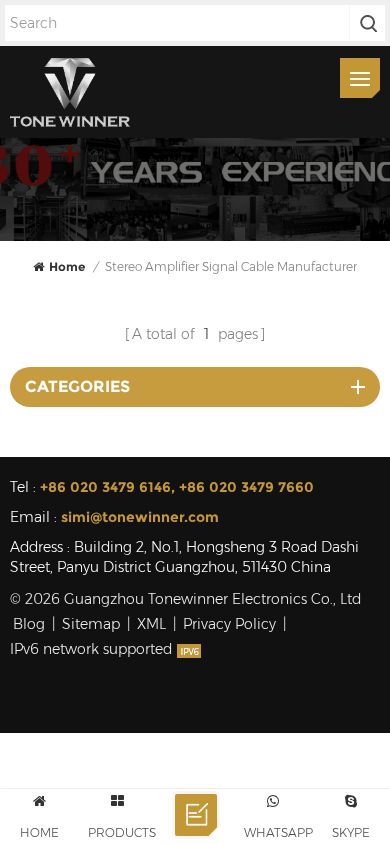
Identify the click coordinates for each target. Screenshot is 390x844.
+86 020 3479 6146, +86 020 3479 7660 (177, 487)
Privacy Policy (229, 624)
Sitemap (91, 624)
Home (67, 266)
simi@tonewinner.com (140, 517)
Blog (29, 624)
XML (151, 624)
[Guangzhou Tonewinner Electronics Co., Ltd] (70, 92)
